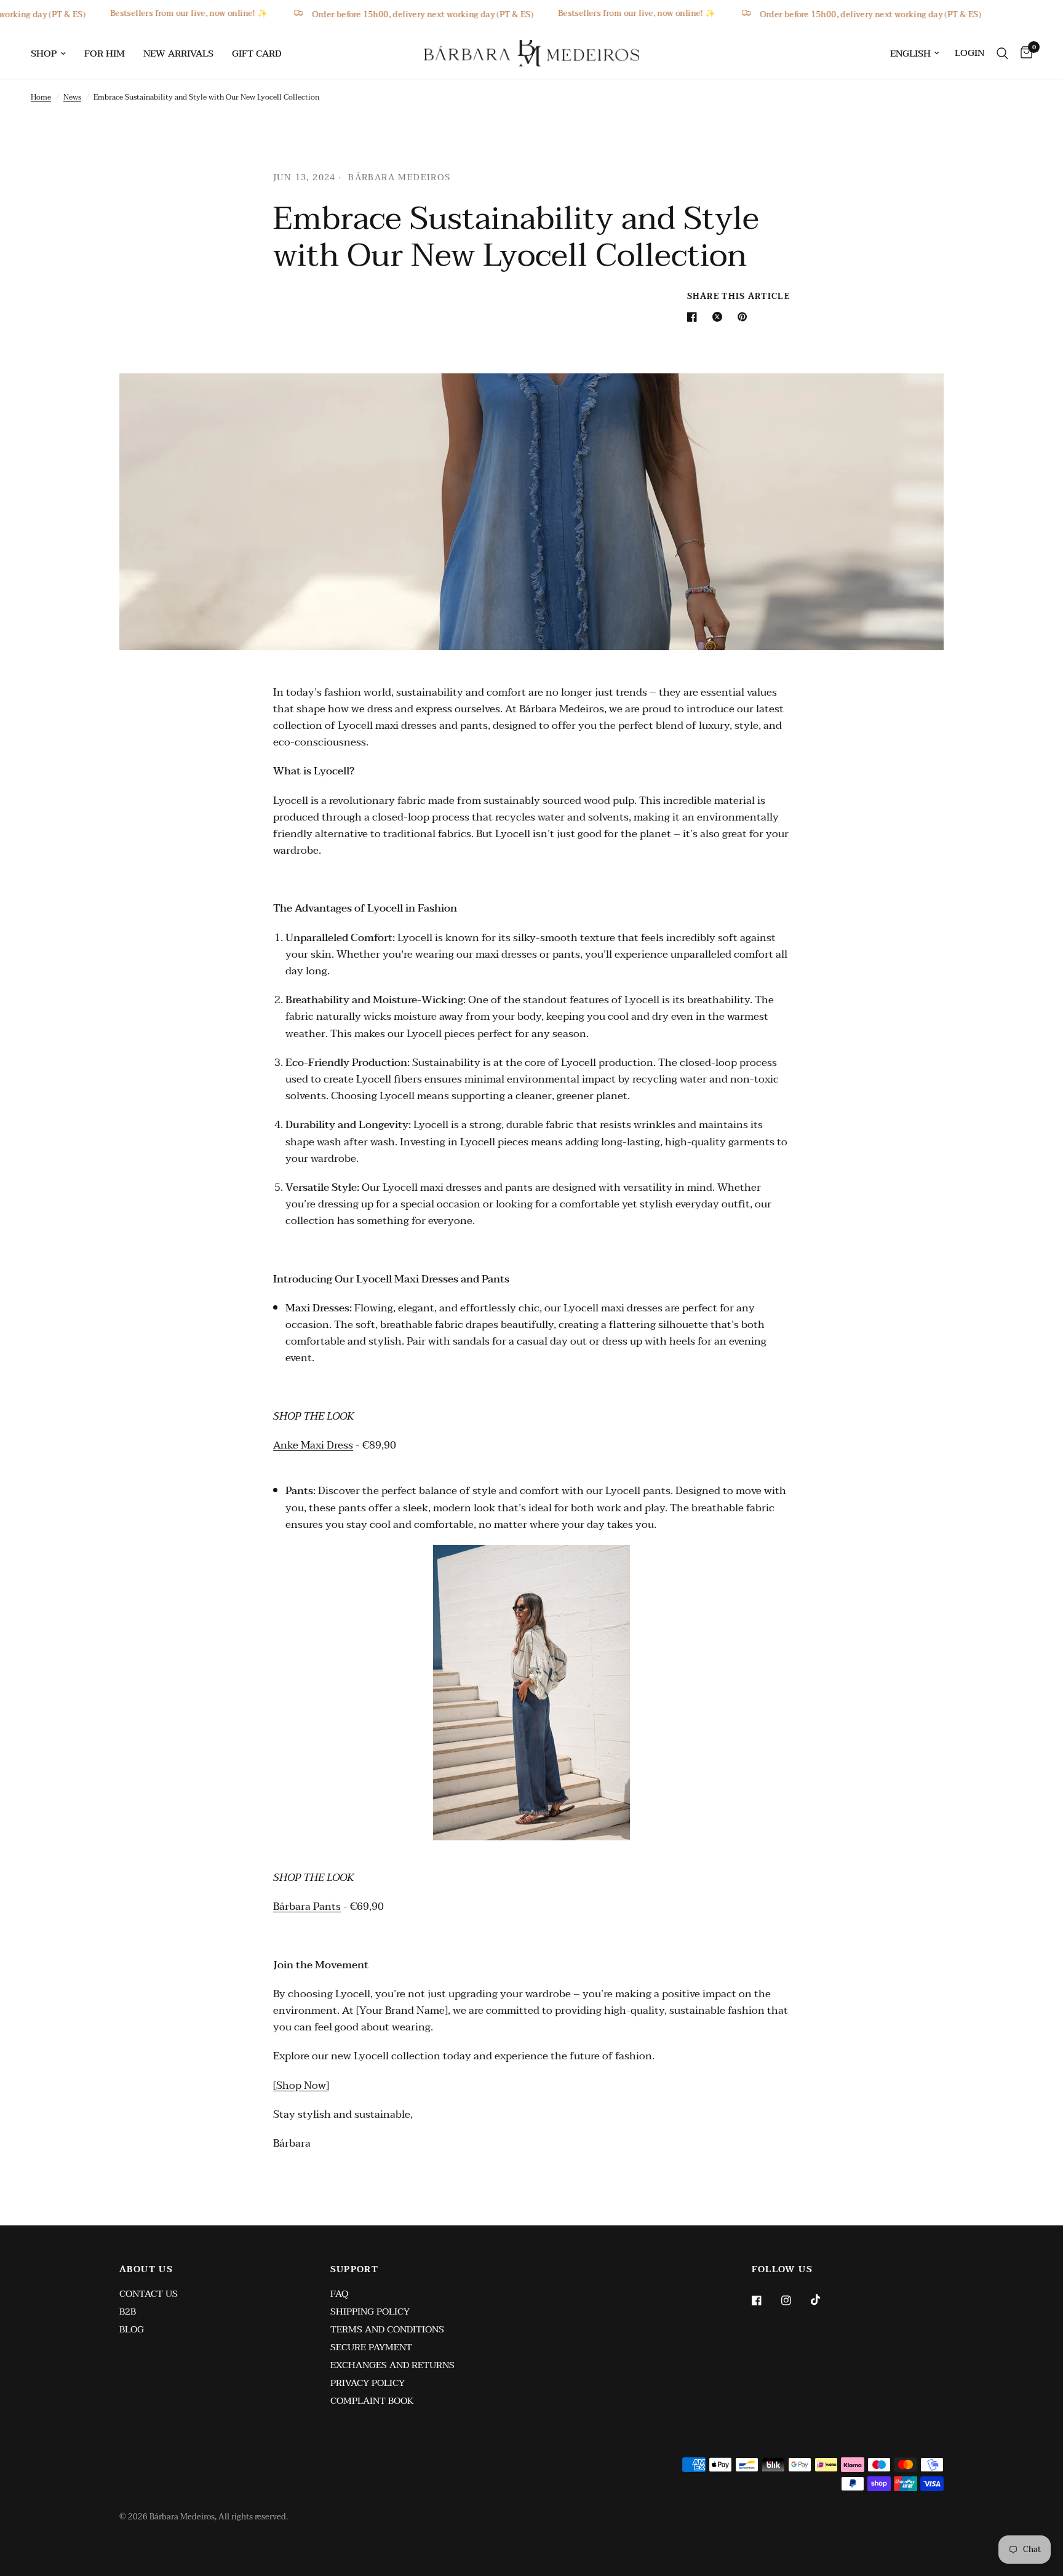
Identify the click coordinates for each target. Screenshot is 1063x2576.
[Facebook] (765, 2300)
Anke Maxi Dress (313, 1445)
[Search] (1002, 53)
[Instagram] (795, 2300)
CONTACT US (149, 2294)
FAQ (339, 2294)
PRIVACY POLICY (368, 2383)
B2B (128, 2312)
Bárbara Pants (307, 1906)
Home (41, 97)
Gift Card (257, 54)
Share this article (739, 297)
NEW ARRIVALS (178, 54)
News (72, 97)
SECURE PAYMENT (371, 2347)
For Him (105, 54)
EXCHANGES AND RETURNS (392, 2365)
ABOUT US (146, 2270)
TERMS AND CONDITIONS (387, 2329)
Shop (44, 54)
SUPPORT (355, 2270)
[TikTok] (824, 2300)
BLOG (132, 2329)
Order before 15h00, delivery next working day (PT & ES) (452, 14)
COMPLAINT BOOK (372, 2401)
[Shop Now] (301, 2085)
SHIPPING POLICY (370, 2312)
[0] (1023, 53)
